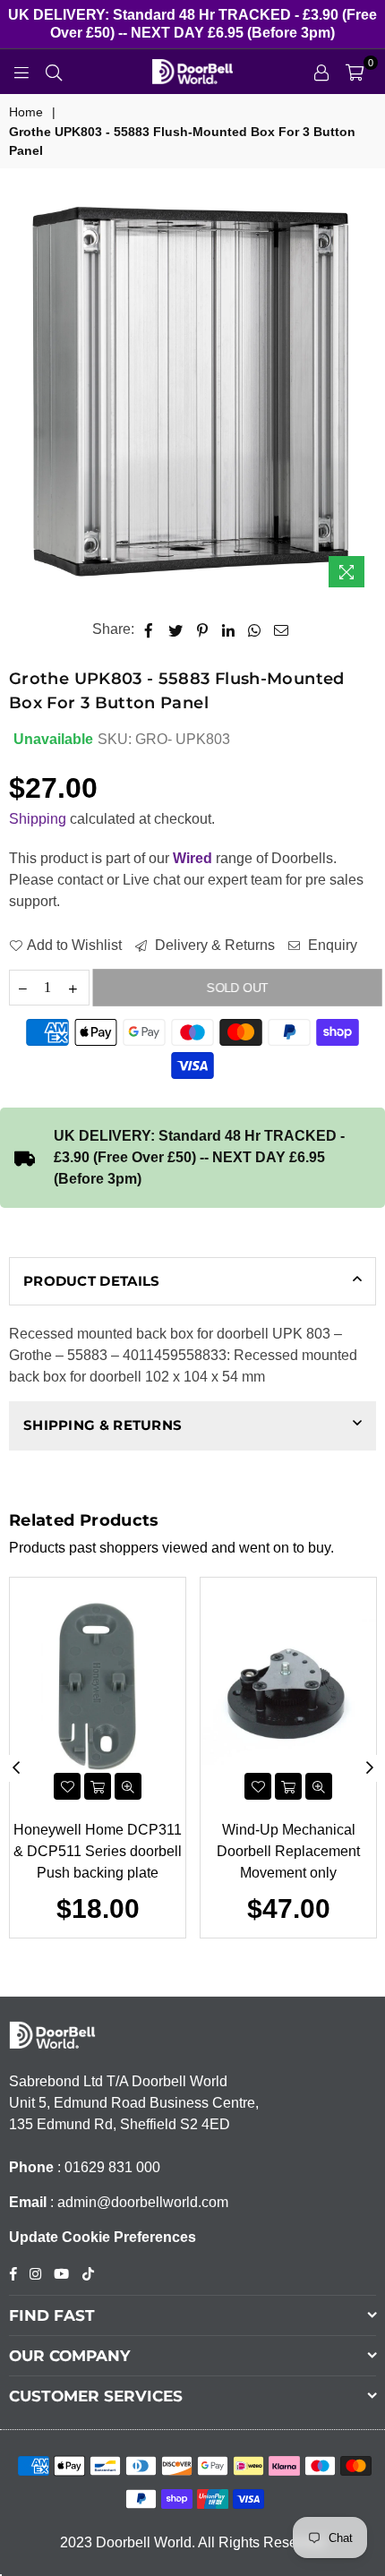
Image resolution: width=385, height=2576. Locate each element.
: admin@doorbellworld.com (137, 2202)
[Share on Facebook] (149, 629)
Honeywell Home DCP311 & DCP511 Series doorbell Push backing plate (98, 1851)
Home (26, 112)
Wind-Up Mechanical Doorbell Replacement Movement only (288, 1851)
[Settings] (321, 72)
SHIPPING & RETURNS (103, 1425)
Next (370, 1768)
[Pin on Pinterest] (203, 629)
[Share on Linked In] (229, 629)
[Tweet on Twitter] (176, 629)
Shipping (38, 819)
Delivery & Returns (213, 945)
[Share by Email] (282, 629)
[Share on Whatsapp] (255, 629)
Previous (16, 1768)
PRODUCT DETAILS (92, 1281)
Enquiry (331, 945)
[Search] (54, 72)
